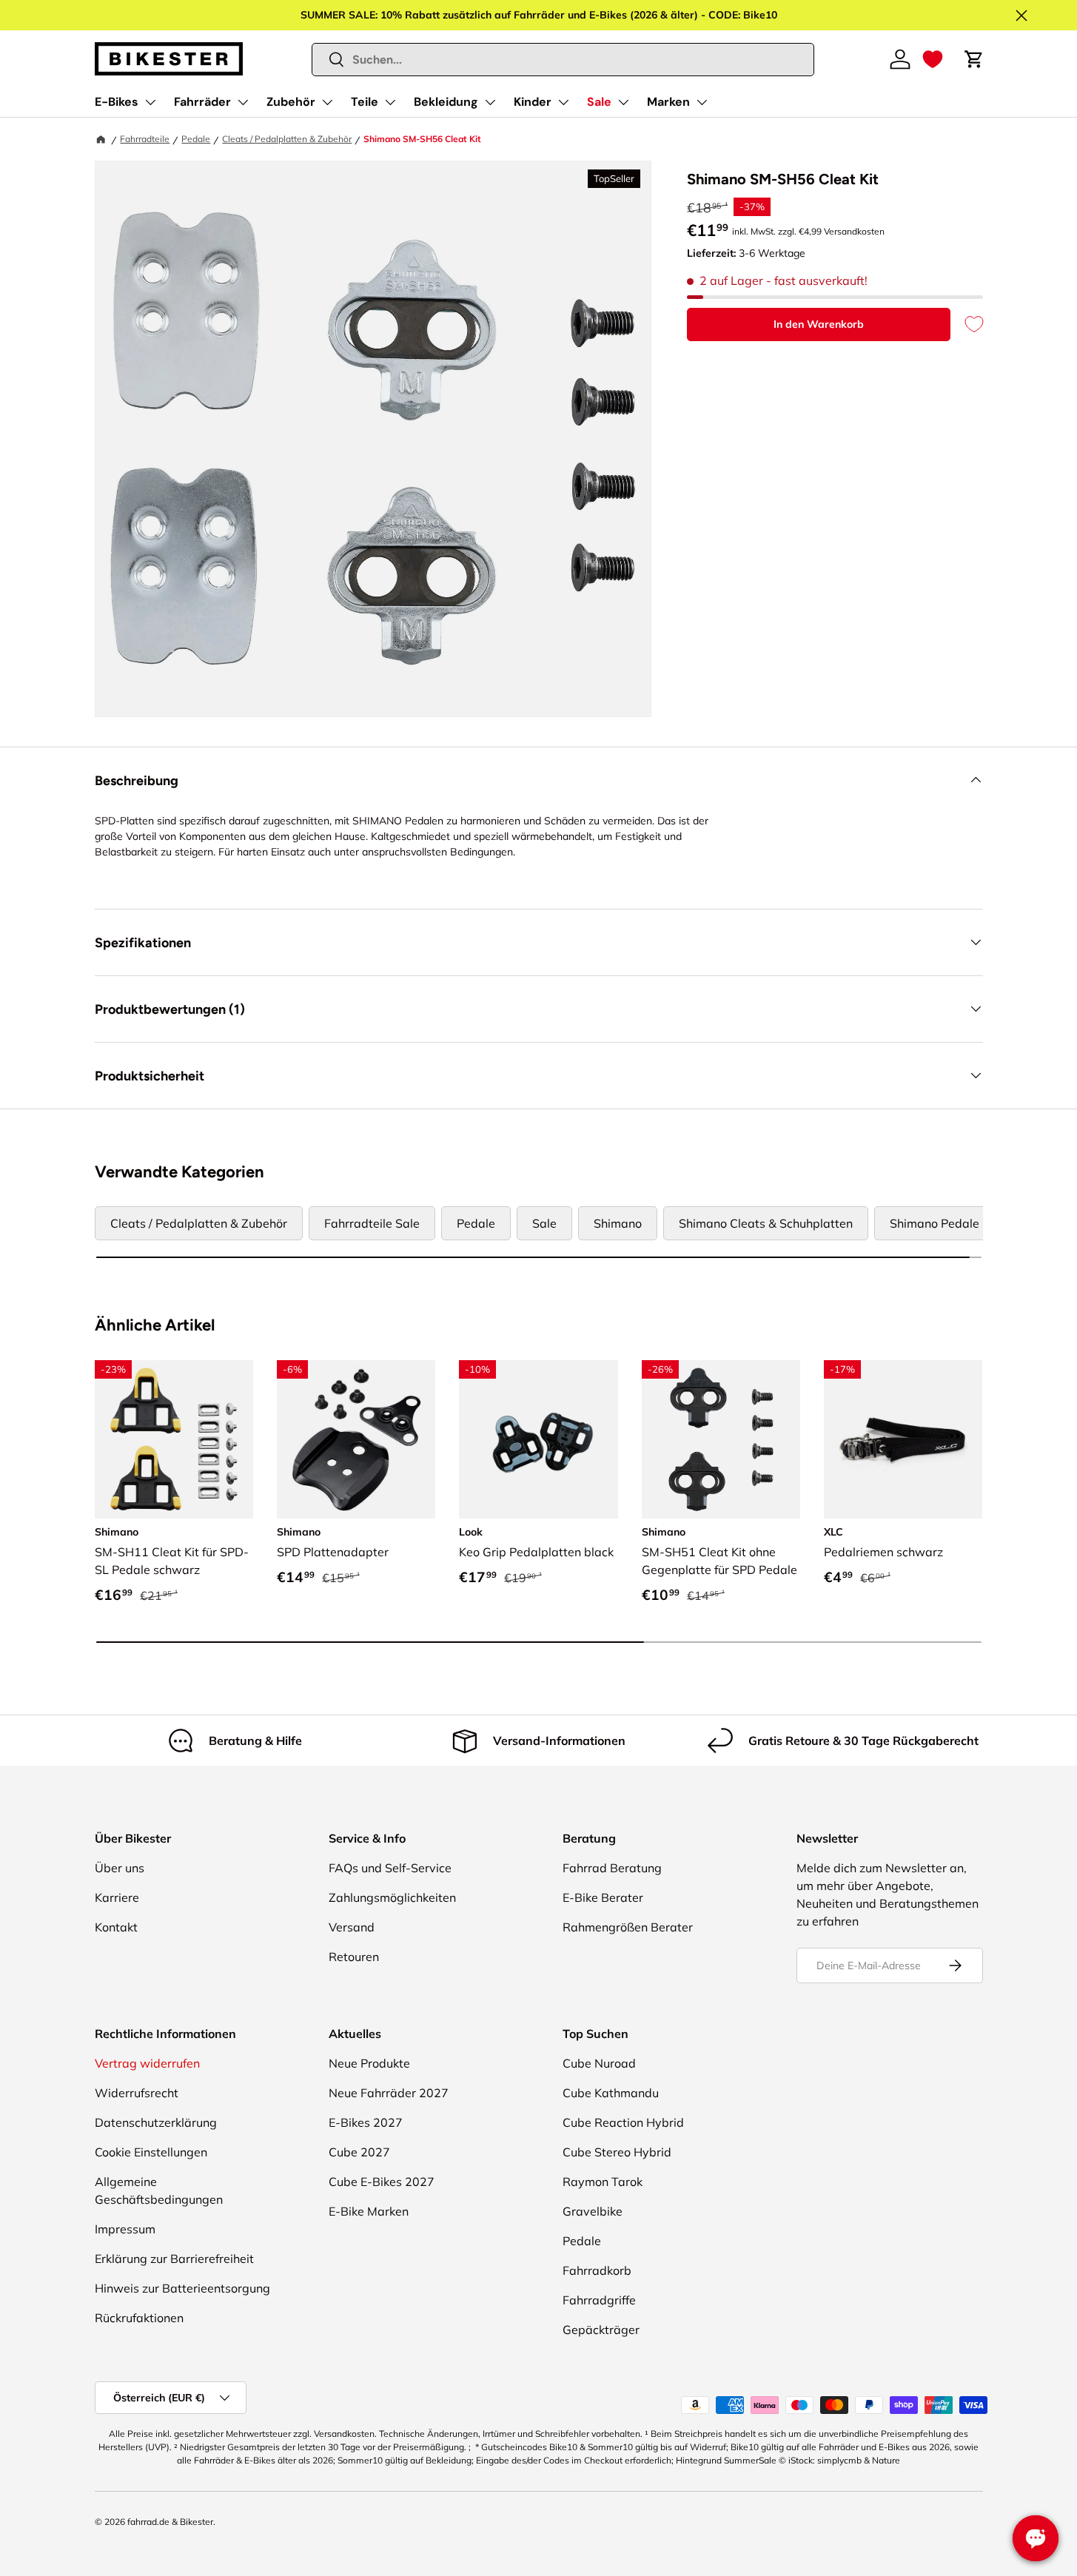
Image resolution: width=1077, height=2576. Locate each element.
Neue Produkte (369, 2063)
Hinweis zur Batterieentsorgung (182, 2288)
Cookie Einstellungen (151, 2152)
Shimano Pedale (935, 1223)
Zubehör (291, 102)
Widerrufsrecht (137, 2093)
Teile (365, 102)
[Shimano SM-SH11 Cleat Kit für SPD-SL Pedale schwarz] (174, 1439)
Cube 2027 (359, 2152)
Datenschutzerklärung (156, 2122)
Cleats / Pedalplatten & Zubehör (287, 139)
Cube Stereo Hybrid (617, 2152)
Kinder (533, 102)
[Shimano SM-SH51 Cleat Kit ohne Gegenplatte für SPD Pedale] (721, 1439)
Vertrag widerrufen (147, 2063)
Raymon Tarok (603, 2182)
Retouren (354, 1957)
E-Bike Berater (603, 1897)
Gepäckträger (601, 2330)
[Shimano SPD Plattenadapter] (356, 1439)
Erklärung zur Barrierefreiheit (174, 2259)
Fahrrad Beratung (612, 1868)
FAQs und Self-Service (390, 1868)
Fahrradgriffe (599, 2300)
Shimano (618, 1223)
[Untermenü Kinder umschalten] (563, 102)
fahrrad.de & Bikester (170, 2522)
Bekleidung (446, 102)
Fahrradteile (145, 139)
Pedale (196, 139)
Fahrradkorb (597, 2270)
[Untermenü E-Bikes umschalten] (150, 102)
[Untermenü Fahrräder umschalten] (243, 102)
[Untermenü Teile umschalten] (390, 102)
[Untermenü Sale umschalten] (623, 102)
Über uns (120, 1868)
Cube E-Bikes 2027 (382, 2182)
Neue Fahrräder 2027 (389, 2093)
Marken (668, 102)
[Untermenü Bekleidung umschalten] (490, 102)
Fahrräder (202, 102)
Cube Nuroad (599, 2063)
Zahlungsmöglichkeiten (392, 1897)
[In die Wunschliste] (967, 324)
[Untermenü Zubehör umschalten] (327, 102)
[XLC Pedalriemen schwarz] (903, 1439)
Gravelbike (593, 2211)
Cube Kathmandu (611, 2093)
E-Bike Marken (369, 2211)
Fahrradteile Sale (372, 1223)
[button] (933, 59)
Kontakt (116, 1927)
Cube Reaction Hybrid (623, 2122)
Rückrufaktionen (139, 2318)
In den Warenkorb (819, 324)
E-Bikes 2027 (366, 2122)
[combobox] (563, 60)
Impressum (125, 2229)
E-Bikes (117, 102)
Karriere (117, 1897)
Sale (599, 102)
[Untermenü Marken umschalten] (702, 102)
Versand (352, 1927)
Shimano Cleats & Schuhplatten (766, 1223)
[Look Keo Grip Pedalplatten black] (538, 1439)
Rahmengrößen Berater (628, 1927)
